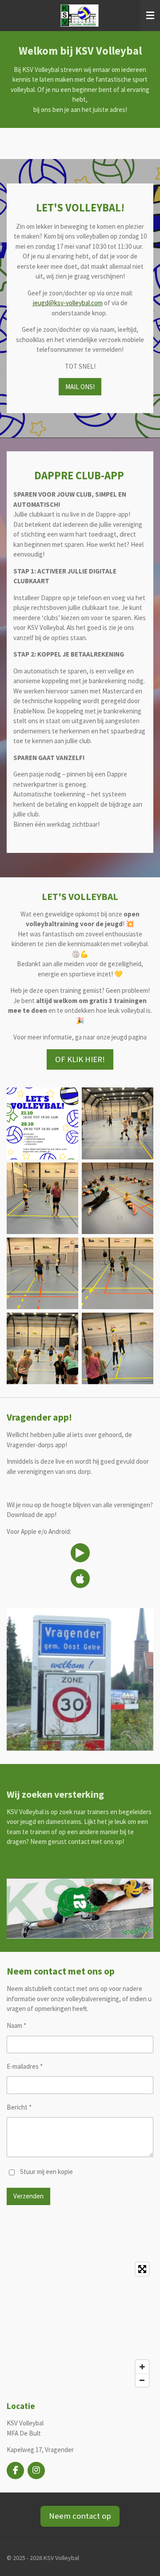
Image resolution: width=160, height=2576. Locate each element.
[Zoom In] (142, 2367)
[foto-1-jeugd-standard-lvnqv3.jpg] (42, 1198)
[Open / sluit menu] (150, 16)
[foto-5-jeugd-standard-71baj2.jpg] (118, 1348)
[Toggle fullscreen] (142, 2269)
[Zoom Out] (142, 2380)
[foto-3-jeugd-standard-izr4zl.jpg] (118, 1273)
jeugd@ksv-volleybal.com (68, 303)
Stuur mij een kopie (46, 2172)
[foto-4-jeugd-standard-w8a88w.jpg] (42, 1348)
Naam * (16, 2025)
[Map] (80, 2325)
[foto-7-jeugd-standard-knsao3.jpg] (118, 1124)
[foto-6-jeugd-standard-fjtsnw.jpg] (118, 1198)
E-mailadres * (25, 2066)
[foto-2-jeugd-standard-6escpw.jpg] (42, 1273)
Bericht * (19, 2107)
